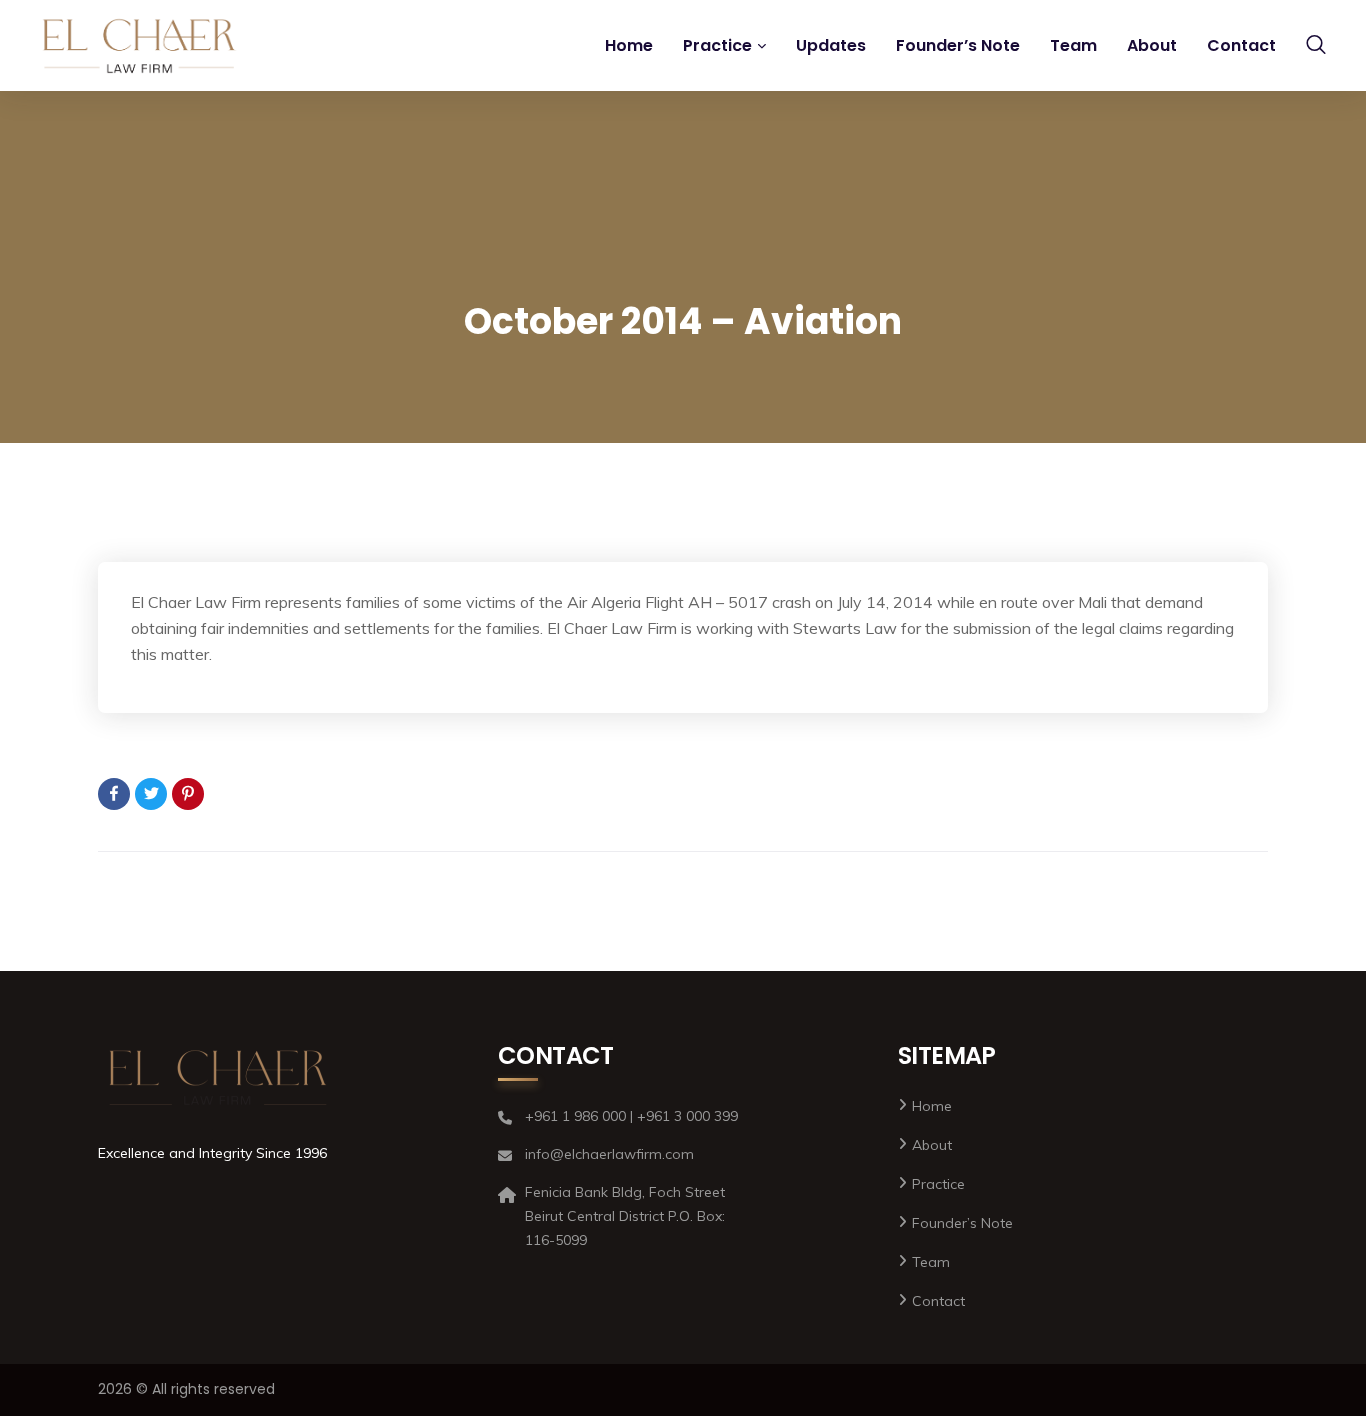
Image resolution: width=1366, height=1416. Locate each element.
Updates (831, 45)
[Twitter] (151, 794)
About (1152, 45)
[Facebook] (114, 794)
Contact (1241, 45)
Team (1073, 45)
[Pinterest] (188, 794)
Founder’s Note (958, 45)
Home (629, 45)
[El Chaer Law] (139, 46)
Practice (717, 45)
